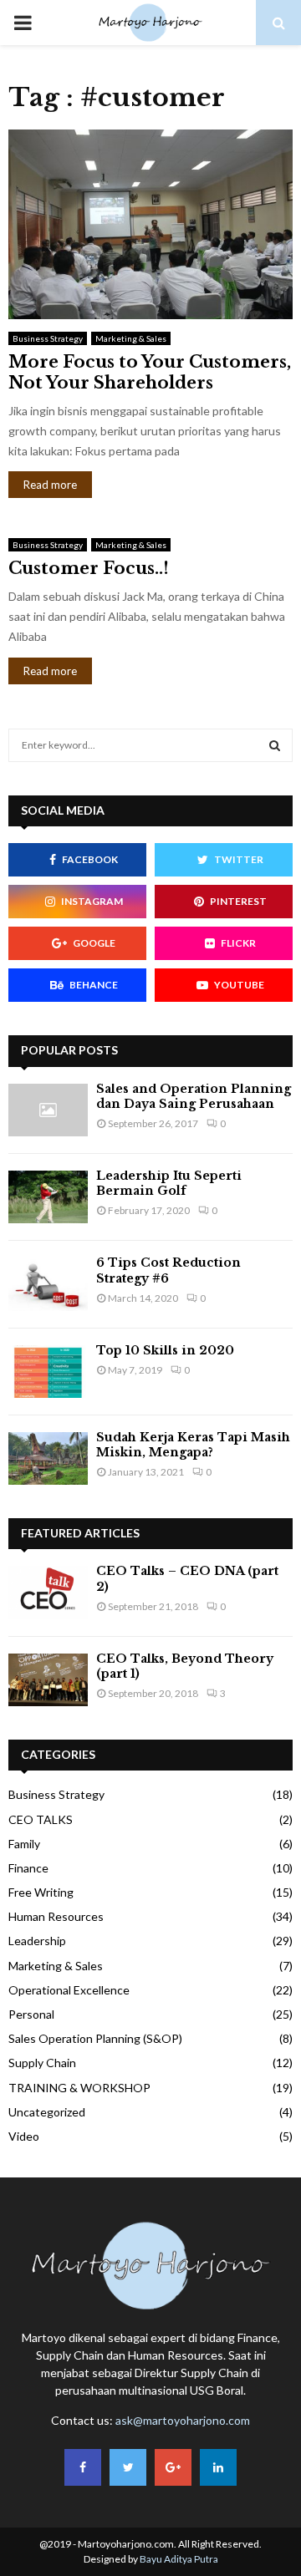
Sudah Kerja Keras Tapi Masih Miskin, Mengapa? (193, 1445)
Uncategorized (47, 2112)
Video (24, 2136)
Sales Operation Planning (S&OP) (95, 2038)
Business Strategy (48, 338)
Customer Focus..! (89, 568)
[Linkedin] (218, 2467)
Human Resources (56, 1916)
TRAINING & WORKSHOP (79, 2088)
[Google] (173, 2467)
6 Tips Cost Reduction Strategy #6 (168, 1270)
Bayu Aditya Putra (179, 2559)
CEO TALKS (41, 1819)
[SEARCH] (275, 745)
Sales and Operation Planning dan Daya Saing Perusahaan (194, 1096)
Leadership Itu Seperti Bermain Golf (169, 1183)
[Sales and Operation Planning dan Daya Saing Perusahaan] (48, 1110)
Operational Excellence (69, 1990)
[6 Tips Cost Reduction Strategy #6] (48, 1284)
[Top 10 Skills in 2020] (48, 1372)
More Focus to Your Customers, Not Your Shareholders (150, 372)
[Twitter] (128, 2467)
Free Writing (41, 1892)
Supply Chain (42, 2063)
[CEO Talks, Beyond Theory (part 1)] (48, 1680)
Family (24, 1844)
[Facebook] (83, 2467)
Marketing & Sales (131, 338)
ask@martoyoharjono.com (183, 2420)
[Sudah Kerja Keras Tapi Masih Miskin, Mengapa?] (48, 1458)
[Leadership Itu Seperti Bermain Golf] (48, 1197)
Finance (28, 1868)
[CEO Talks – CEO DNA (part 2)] (48, 1592)
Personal (31, 2014)
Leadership (37, 1941)
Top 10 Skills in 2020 (165, 1350)
